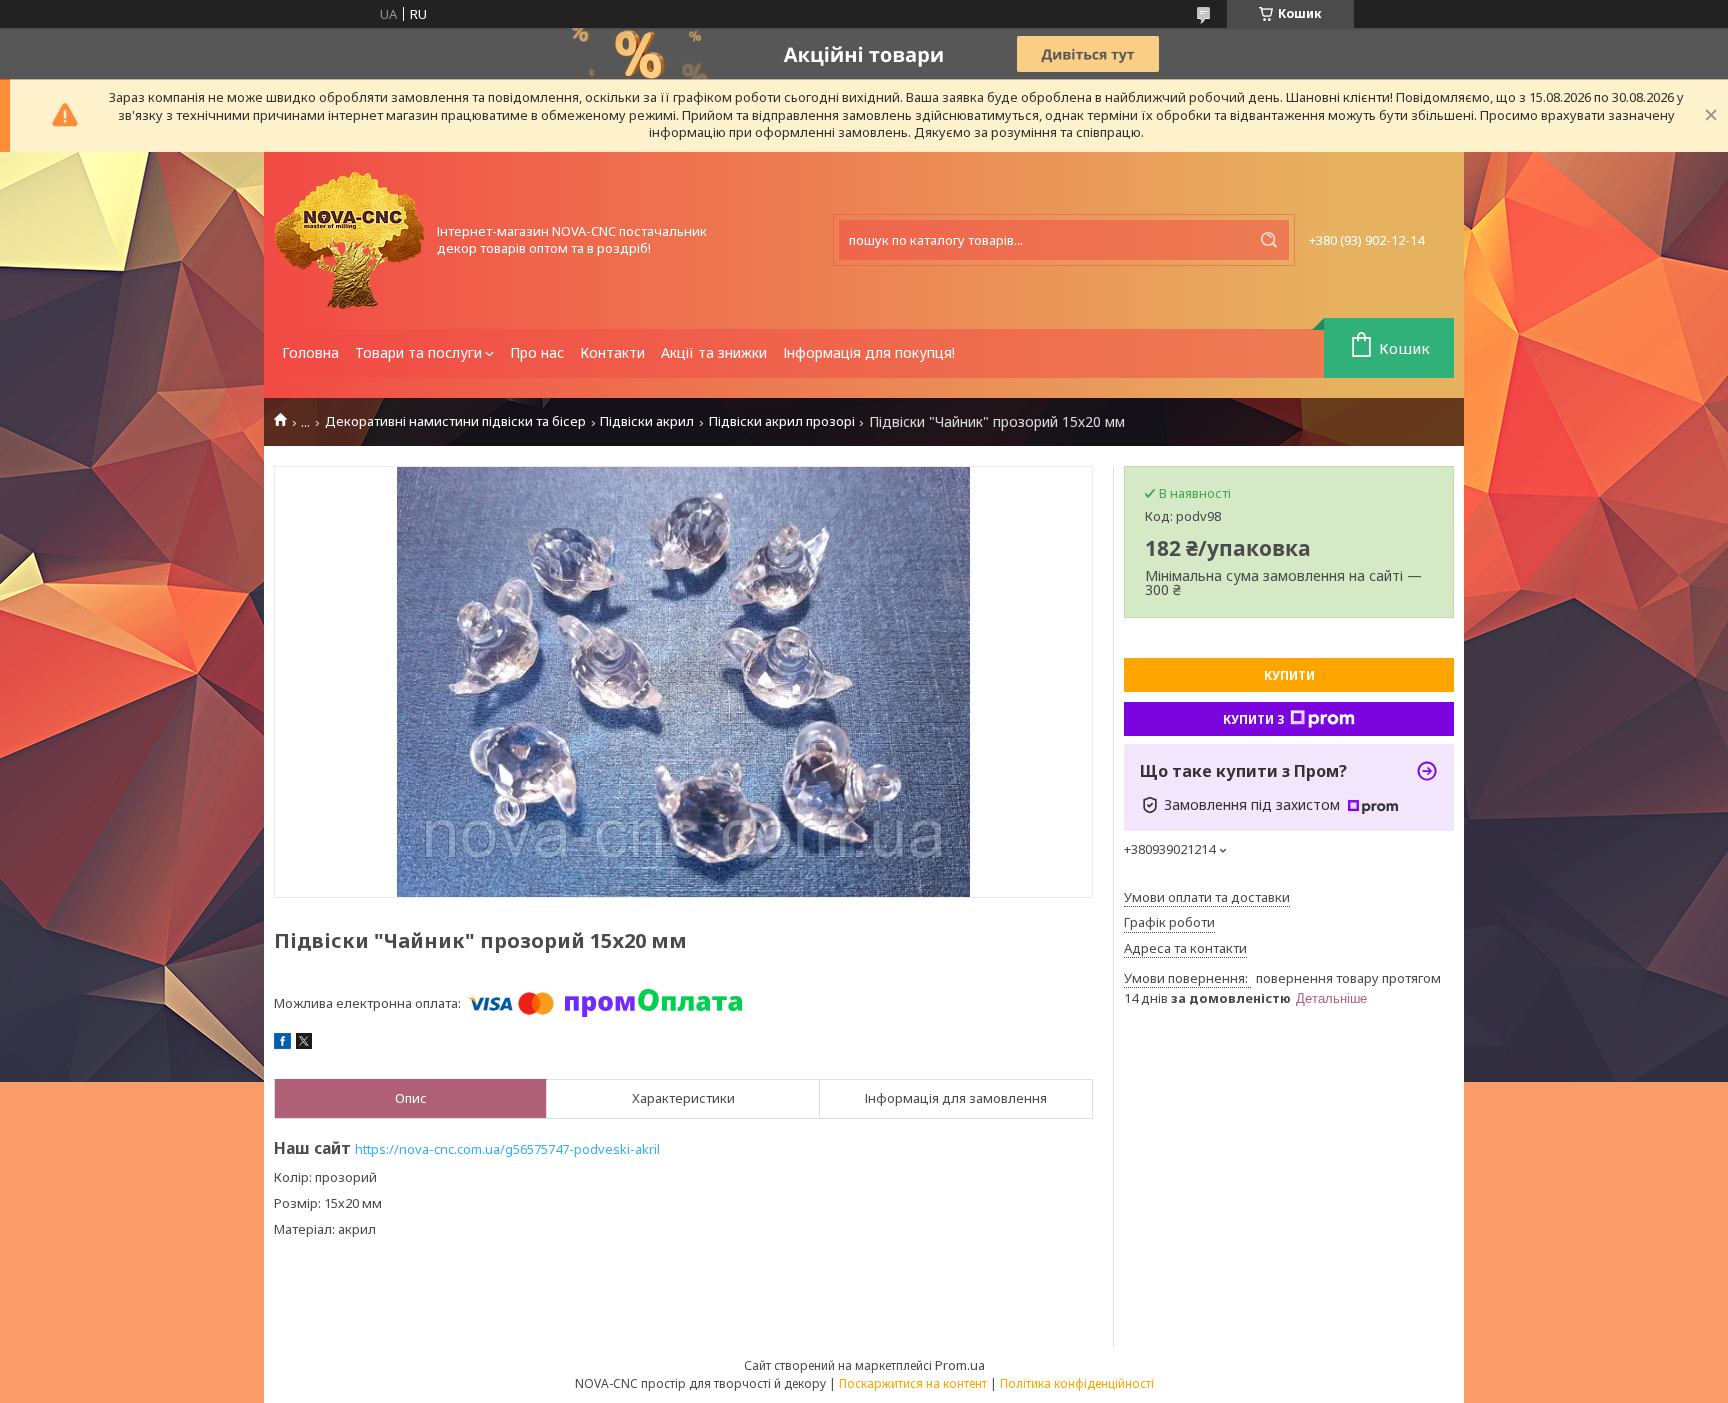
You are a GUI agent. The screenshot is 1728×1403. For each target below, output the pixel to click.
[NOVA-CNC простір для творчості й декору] (349, 240)
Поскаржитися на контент (913, 1383)
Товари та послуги (418, 352)
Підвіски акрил (647, 421)
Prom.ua (960, 1365)
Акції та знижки (714, 352)
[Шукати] (1269, 240)
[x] (304, 1044)
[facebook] (282, 1044)
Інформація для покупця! (869, 352)
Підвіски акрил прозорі (782, 421)
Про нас (537, 352)
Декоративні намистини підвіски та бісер (455, 421)
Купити (1289, 675)
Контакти (612, 352)
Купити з (1254, 719)
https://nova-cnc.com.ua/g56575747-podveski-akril (507, 1149)
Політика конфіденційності (1077, 1383)
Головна (310, 352)
